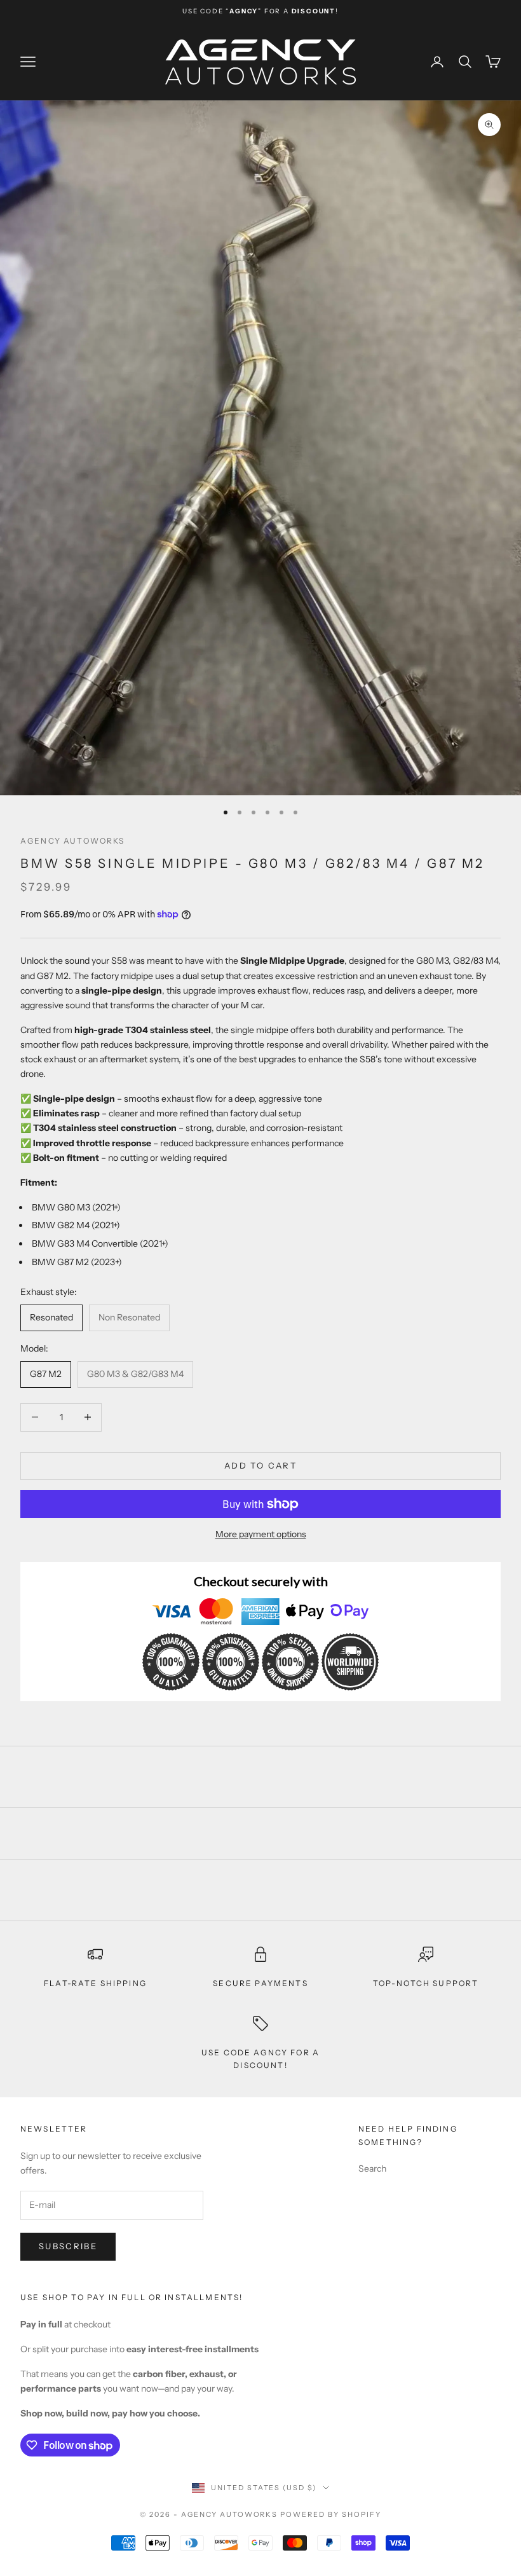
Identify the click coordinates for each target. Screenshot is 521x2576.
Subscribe (68, 2246)
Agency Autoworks (73, 841)
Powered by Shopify (331, 2514)
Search (372, 2168)
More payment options (261, 1534)
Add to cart (260, 1465)
